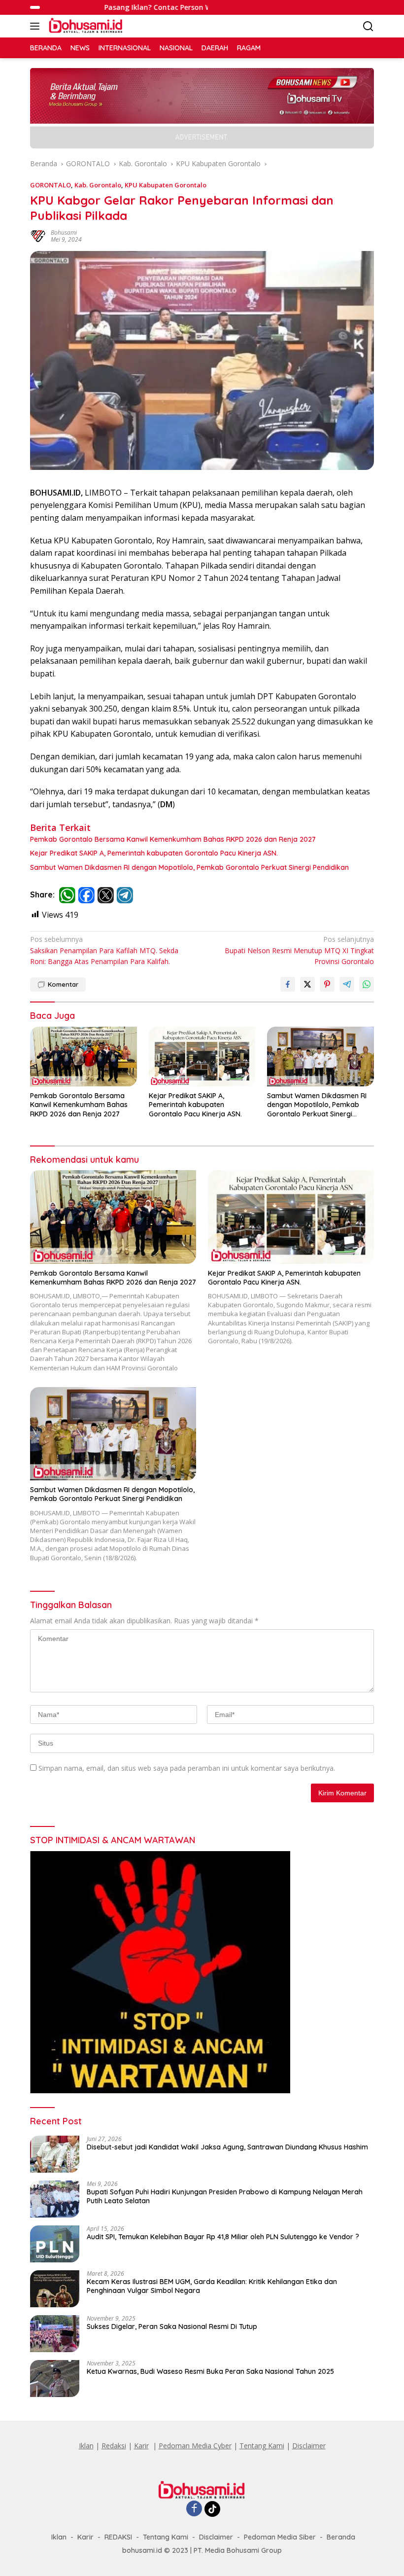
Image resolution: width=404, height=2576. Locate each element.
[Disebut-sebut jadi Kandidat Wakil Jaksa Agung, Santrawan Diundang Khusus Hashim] (55, 2154)
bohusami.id (142, 2550)
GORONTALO (50, 185)
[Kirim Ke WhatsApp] (367, 984)
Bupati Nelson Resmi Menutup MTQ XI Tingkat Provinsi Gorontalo (299, 950)
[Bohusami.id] (85, 26)
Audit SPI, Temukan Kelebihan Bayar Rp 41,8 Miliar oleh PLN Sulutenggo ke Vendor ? (223, 2237)
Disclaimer (309, 2446)
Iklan (86, 2446)
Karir (141, 2446)
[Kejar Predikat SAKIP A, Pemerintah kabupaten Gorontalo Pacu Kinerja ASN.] (202, 1056)
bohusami (64, 233)
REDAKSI (118, 2537)
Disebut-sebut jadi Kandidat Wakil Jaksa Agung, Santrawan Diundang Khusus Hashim (227, 2147)
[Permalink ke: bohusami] (38, 235)
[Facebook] (194, 2509)
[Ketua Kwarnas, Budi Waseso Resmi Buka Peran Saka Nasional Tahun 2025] (55, 2379)
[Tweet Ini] (307, 984)
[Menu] (37, 26)
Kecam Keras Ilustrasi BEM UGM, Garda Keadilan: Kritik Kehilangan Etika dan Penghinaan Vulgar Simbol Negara (212, 2286)
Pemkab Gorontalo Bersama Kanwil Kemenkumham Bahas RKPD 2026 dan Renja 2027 (173, 839)
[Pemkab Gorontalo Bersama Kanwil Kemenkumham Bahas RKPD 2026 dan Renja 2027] (84, 1056)
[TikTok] (212, 2509)
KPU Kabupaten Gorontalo (166, 185)
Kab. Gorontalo (98, 185)
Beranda (341, 2537)
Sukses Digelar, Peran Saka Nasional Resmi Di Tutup (172, 2326)
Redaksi (114, 2446)
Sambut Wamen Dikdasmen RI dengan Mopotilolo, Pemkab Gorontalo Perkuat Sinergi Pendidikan (189, 867)
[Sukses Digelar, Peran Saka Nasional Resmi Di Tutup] (55, 2334)
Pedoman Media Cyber (195, 2446)
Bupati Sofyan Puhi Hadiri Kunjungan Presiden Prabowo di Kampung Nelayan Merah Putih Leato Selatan (225, 2196)
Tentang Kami (262, 2446)
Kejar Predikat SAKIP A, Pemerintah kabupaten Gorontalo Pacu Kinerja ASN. (154, 853)
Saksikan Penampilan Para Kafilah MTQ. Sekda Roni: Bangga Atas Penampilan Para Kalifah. (104, 950)
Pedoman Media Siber (280, 2537)
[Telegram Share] (347, 984)
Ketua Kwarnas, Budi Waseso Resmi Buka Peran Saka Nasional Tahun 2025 (210, 2371)
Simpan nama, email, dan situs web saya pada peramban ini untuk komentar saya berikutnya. (187, 1768)
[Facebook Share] (288, 984)
